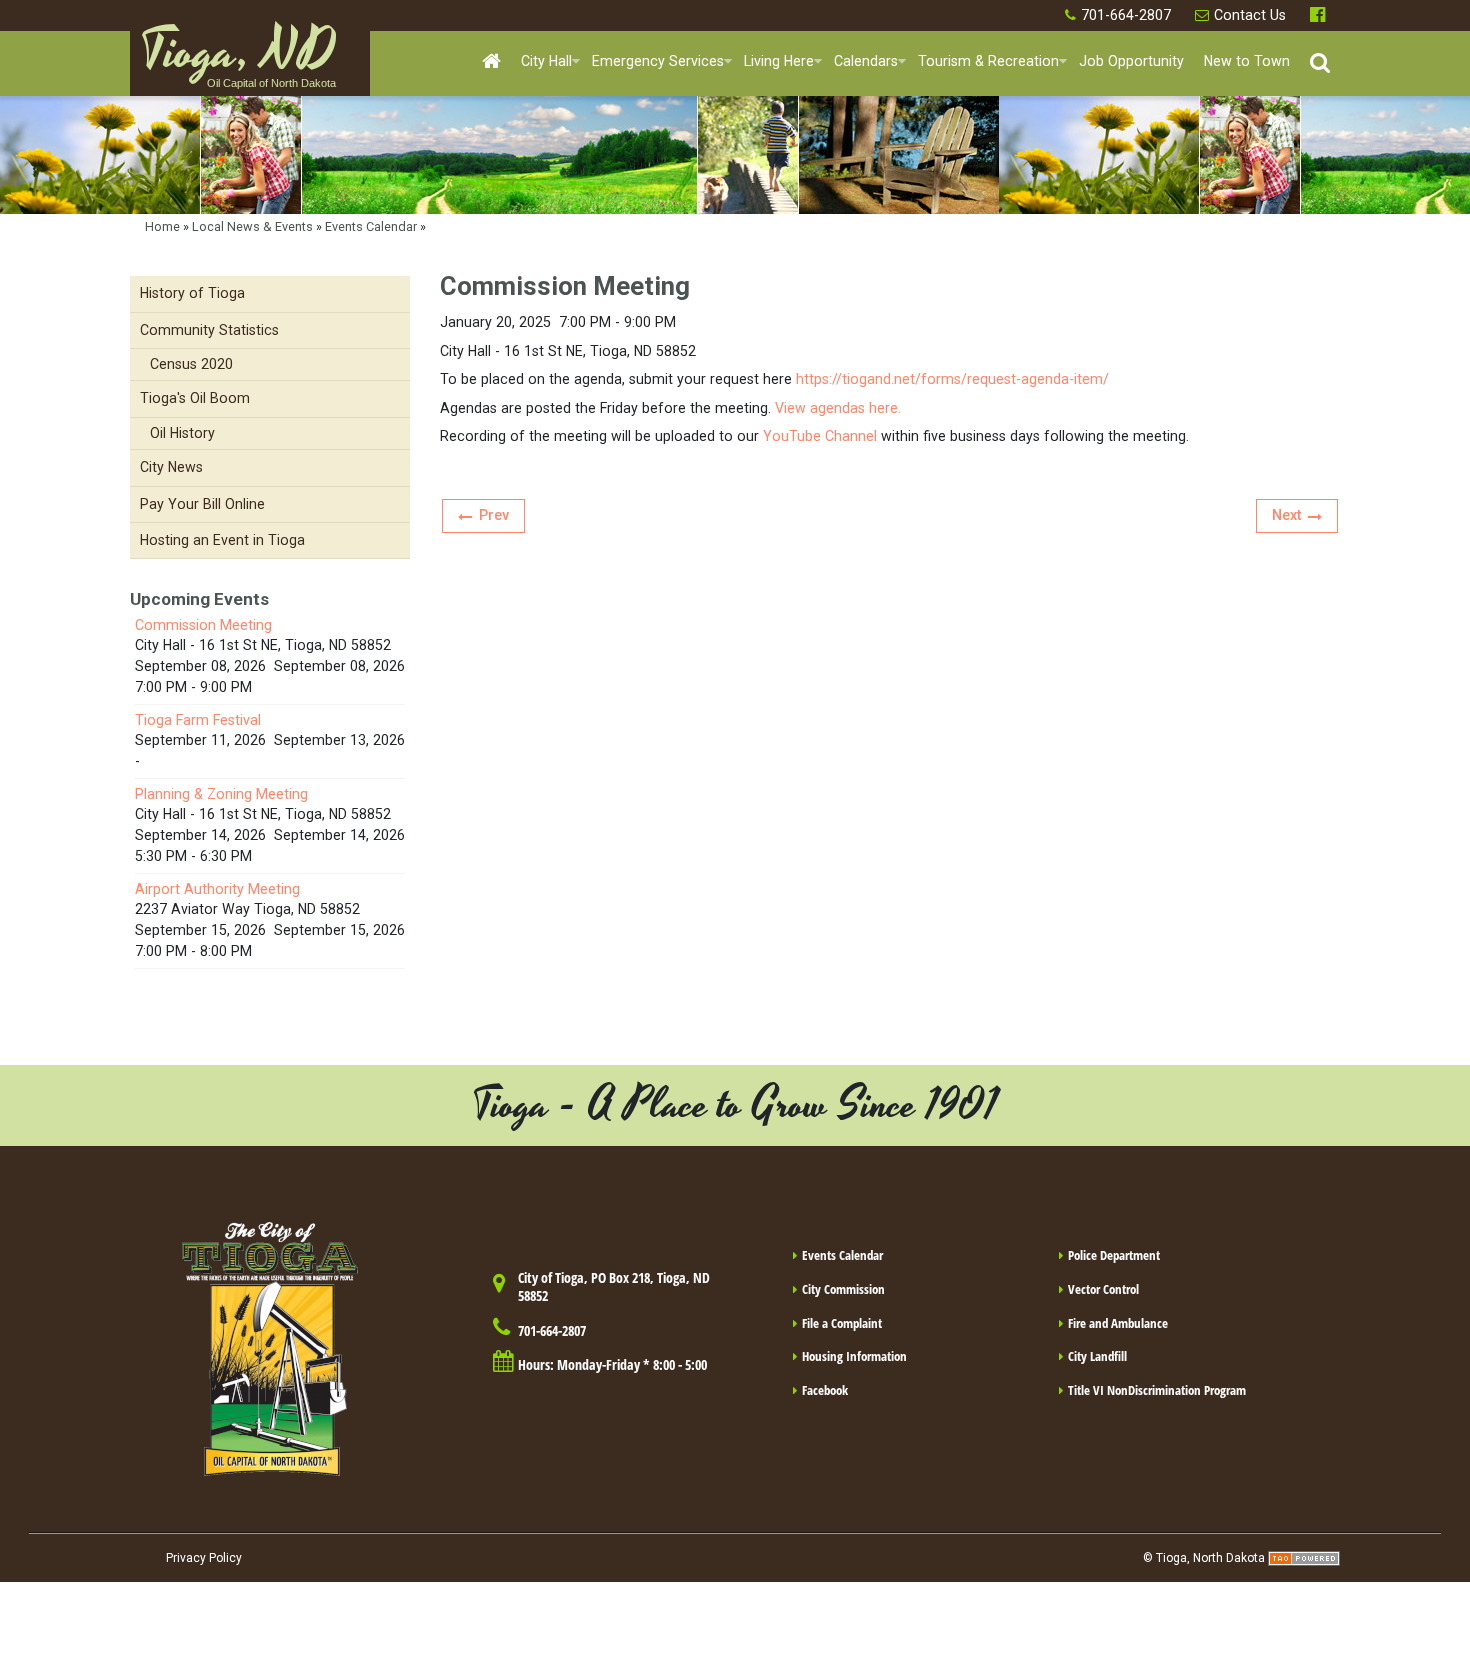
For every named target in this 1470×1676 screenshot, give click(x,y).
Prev (494, 515)
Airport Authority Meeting (217, 889)
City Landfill (1097, 1356)
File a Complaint (842, 1323)
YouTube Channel (820, 436)
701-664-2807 (1126, 15)
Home (162, 226)
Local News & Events (252, 226)
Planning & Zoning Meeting (221, 794)
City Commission (843, 1289)
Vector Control (1103, 1289)
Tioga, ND (238, 61)
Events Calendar (371, 226)
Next (1286, 515)
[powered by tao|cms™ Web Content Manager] (1304, 1558)
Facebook (1320, 15)
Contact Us (1250, 15)
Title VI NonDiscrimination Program (1157, 1390)
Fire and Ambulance (1118, 1323)
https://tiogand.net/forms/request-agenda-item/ (952, 379)
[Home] (491, 62)
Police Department (1114, 1255)
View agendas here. (838, 408)
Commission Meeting (203, 625)
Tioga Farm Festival (198, 720)
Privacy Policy (204, 1558)
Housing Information (854, 1356)
